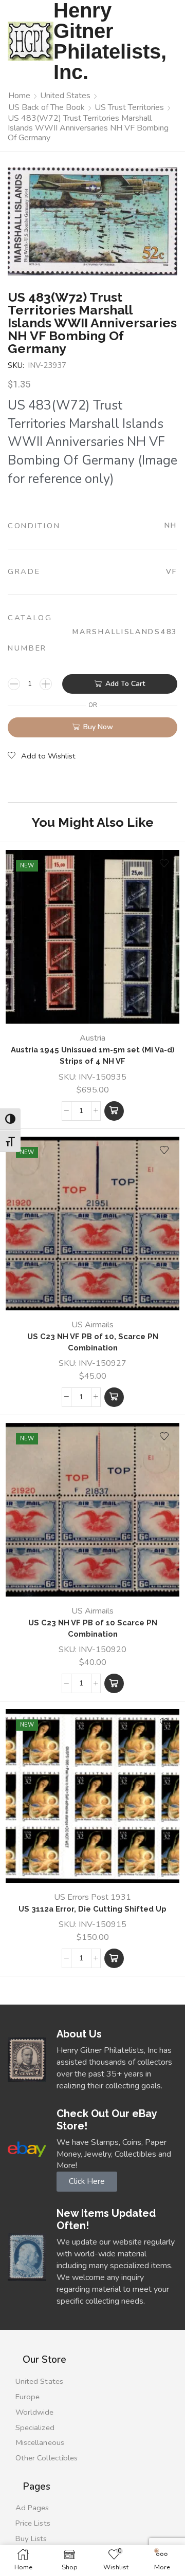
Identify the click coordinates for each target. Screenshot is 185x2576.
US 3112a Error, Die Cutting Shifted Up (92, 1909)
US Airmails (92, 1325)
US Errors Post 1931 (92, 1897)
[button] (114, 1111)
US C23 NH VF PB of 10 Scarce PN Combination (93, 1628)
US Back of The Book (47, 107)
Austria (92, 1038)
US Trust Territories (129, 107)
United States (65, 96)
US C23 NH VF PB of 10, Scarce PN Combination (93, 1342)
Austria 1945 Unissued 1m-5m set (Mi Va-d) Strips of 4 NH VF (93, 1055)
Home (19, 96)
